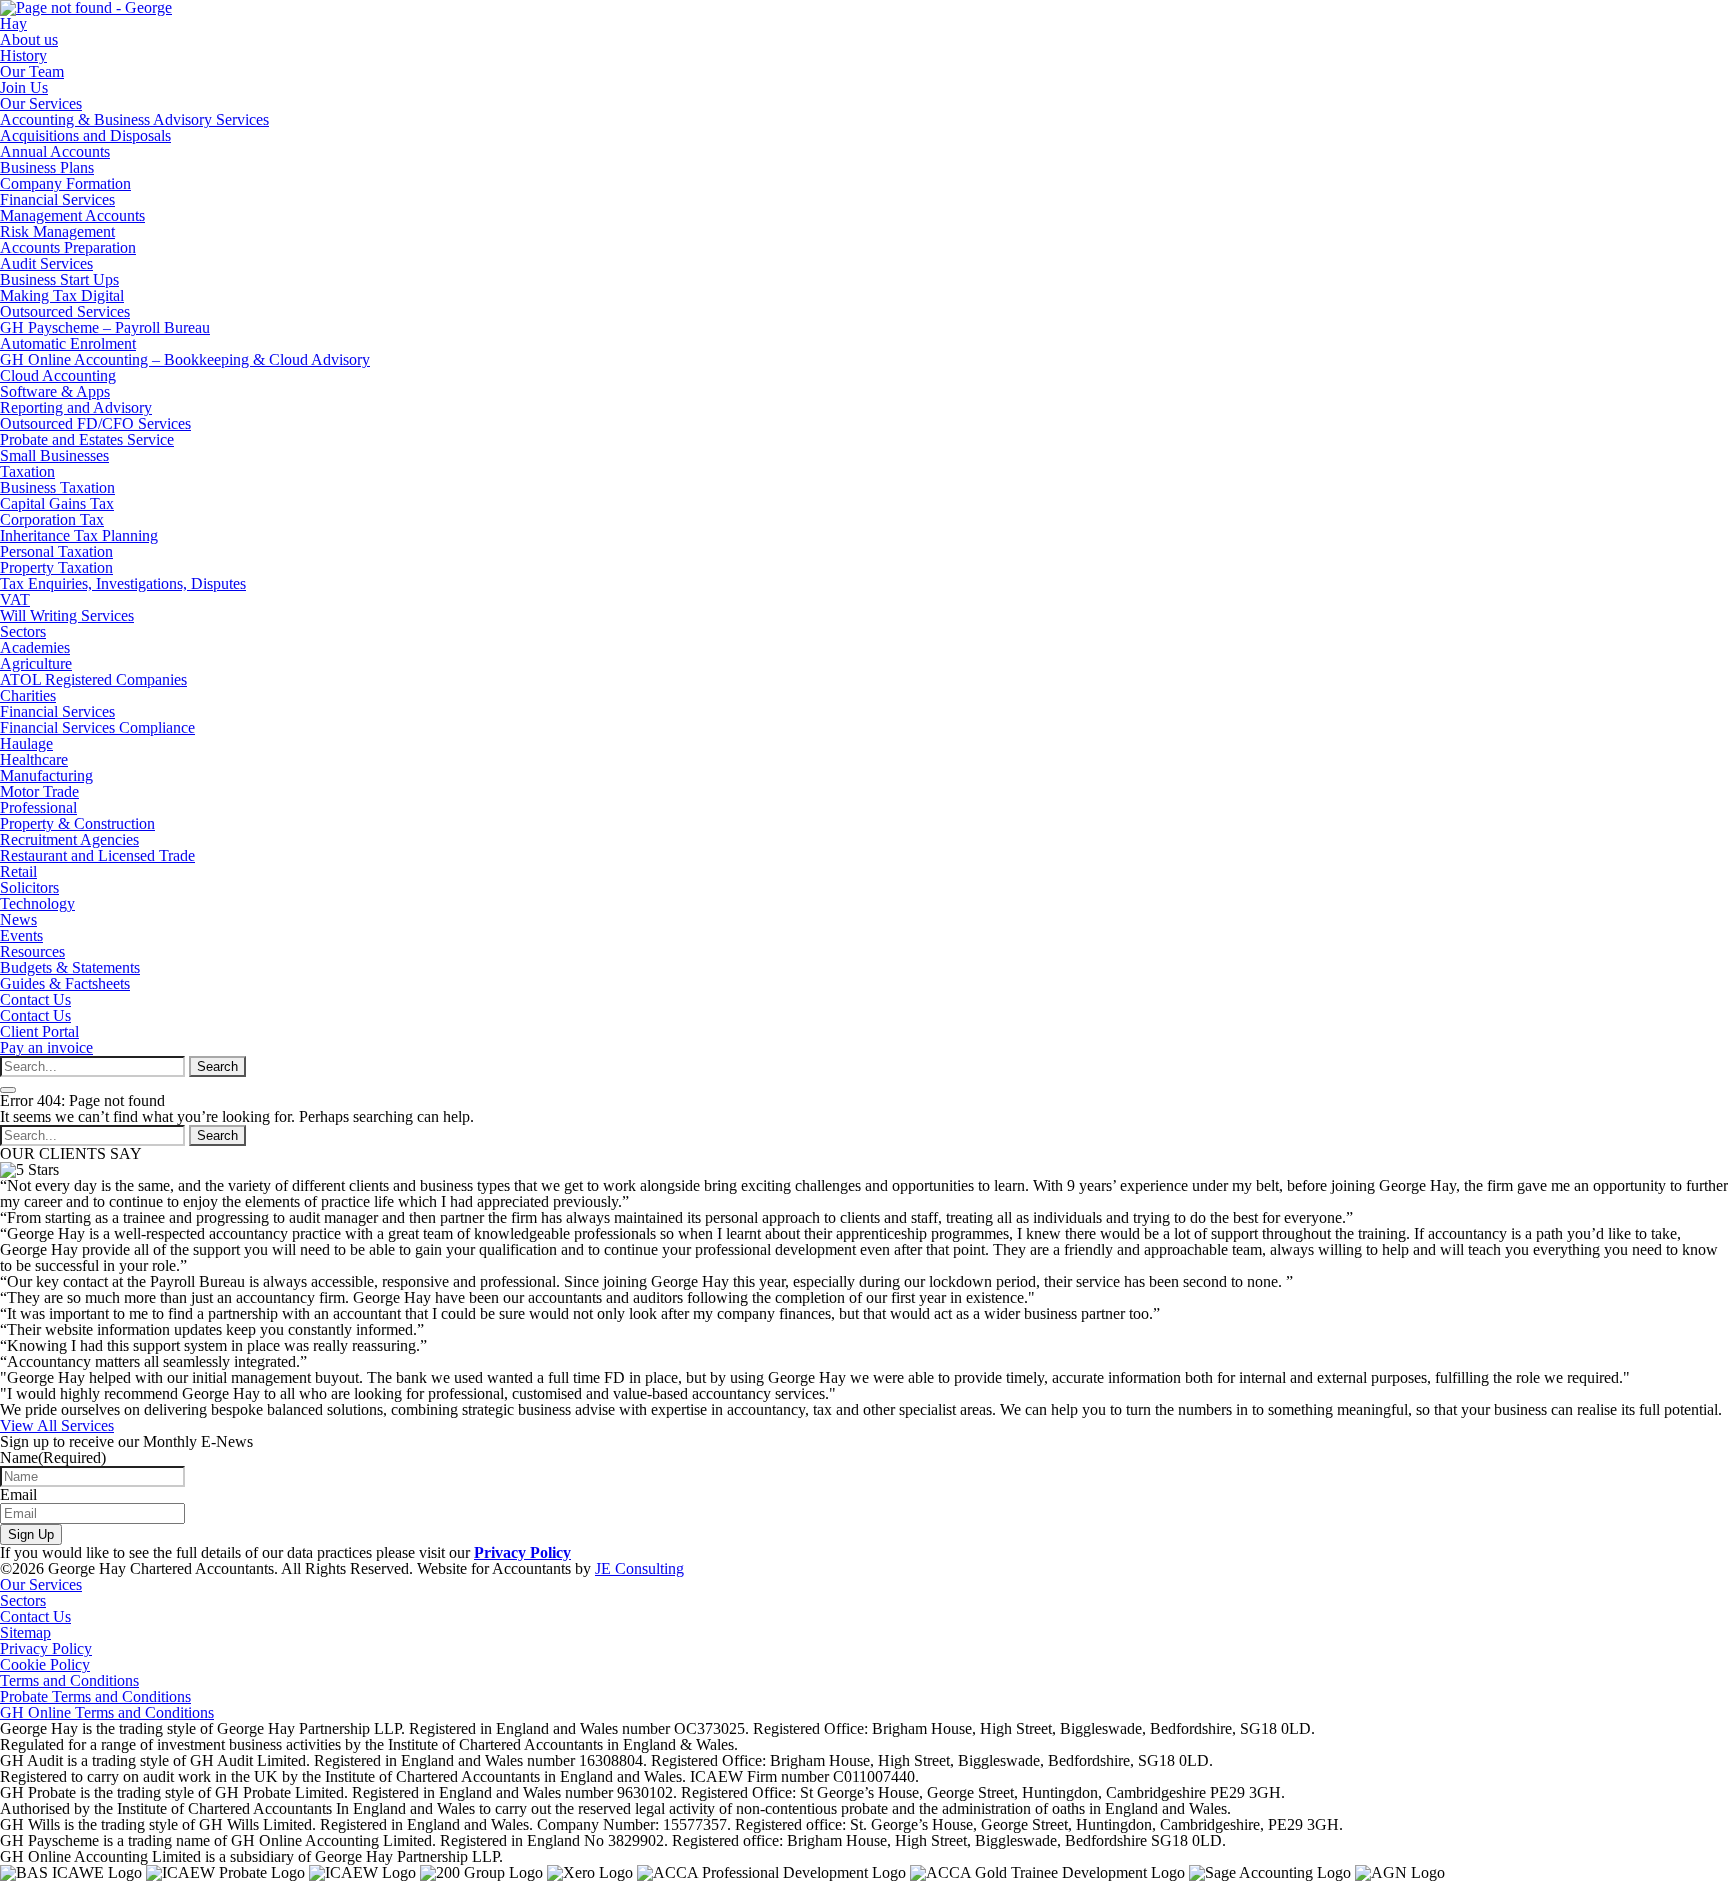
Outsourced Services (65, 311)
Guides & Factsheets (65, 983)
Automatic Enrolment (68, 343)
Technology (37, 903)
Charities (28, 695)
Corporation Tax (52, 519)
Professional (38, 807)
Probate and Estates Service (87, 439)
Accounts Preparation (68, 247)
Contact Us (35, 999)
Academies (35, 647)
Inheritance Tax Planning (79, 535)
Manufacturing (46, 775)
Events (21, 935)
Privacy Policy (522, 1552)
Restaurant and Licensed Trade (97, 855)
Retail (18, 871)
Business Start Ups (59, 279)
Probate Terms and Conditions (95, 1696)
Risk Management (57, 231)
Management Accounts (72, 215)
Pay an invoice (46, 1047)
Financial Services (57, 199)
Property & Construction (77, 823)
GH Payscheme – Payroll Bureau (105, 327)
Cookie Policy (45, 1664)
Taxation (27, 471)
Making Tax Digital (62, 295)
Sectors (23, 631)
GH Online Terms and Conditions (107, 1712)
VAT (15, 599)
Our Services (41, 103)
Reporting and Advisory (76, 407)
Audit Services (46, 263)
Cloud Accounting (58, 375)
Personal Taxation (56, 551)
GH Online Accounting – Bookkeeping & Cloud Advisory (185, 359)
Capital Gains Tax (57, 503)
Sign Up (31, 1534)
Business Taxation (57, 487)
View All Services (57, 1425)
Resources (32, 951)
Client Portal (39, 1031)
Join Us (24, 87)
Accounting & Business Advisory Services (134, 119)
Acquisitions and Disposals (85, 135)
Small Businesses (54, 455)
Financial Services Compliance (97, 727)
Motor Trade (39, 791)
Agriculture (36, 663)
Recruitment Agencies (69, 839)
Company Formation (65, 183)
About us (29, 39)
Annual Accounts (55, 151)
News (18, 919)
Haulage (26, 743)
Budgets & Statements (70, 967)
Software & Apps (55, 391)
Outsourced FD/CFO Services (95, 423)
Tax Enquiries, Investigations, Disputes (123, 583)
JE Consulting (639, 1568)
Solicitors (29, 887)
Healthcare (34, 759)
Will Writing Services (67, 615)
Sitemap (25, 1632)
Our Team (32, 71)
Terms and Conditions (69, 1680)
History (23, 55)
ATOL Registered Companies (93, 679)
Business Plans (47, 167)
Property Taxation (56, 567)
